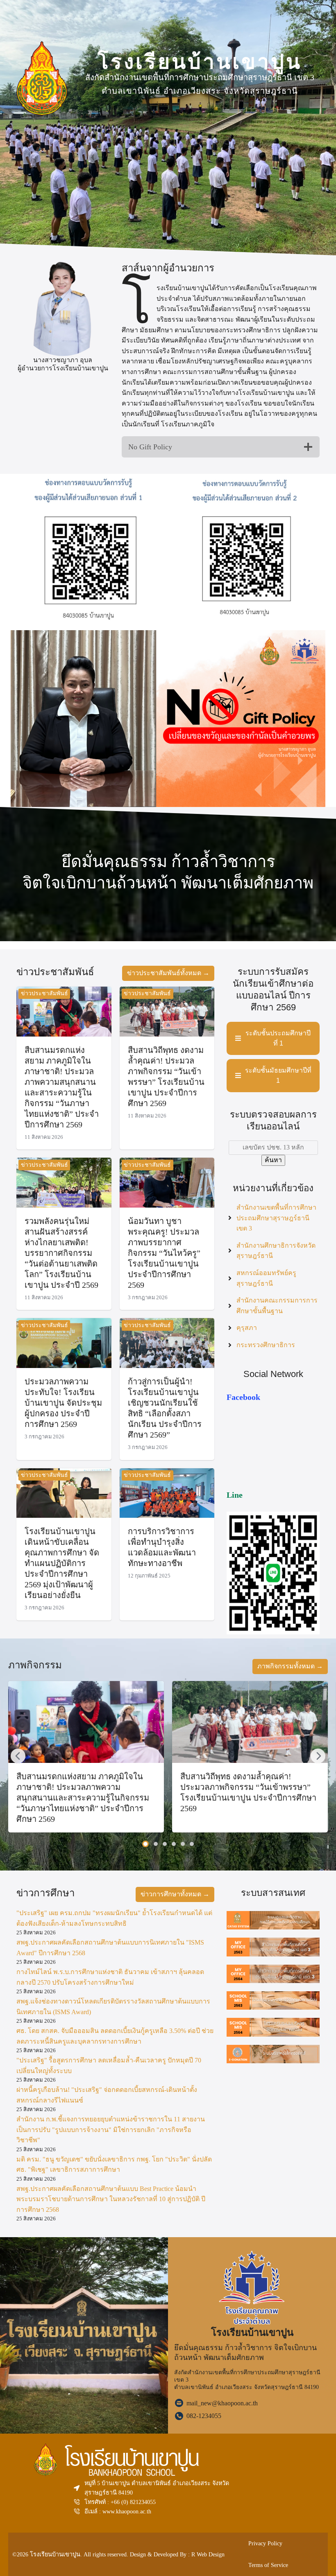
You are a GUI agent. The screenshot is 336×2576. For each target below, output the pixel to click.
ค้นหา (273, 1160)
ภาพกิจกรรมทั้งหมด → (290, 1666)
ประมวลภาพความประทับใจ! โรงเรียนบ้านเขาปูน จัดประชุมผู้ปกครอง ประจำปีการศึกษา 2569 (63, 1403)
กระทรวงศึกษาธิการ (266, 1345)
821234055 (143, 2502)
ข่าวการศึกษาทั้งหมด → (175, 1894)
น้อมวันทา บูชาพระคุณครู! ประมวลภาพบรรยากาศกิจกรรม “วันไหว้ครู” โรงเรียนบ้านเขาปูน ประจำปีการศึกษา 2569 (164, 1253)
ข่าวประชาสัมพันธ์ (44, 993)
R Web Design (208, 2554)
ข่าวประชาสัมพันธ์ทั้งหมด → (168, 973)
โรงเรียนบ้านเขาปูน (55, 2554)
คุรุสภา (247, 1328)
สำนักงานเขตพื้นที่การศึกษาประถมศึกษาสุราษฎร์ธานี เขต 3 (276, 1218)
